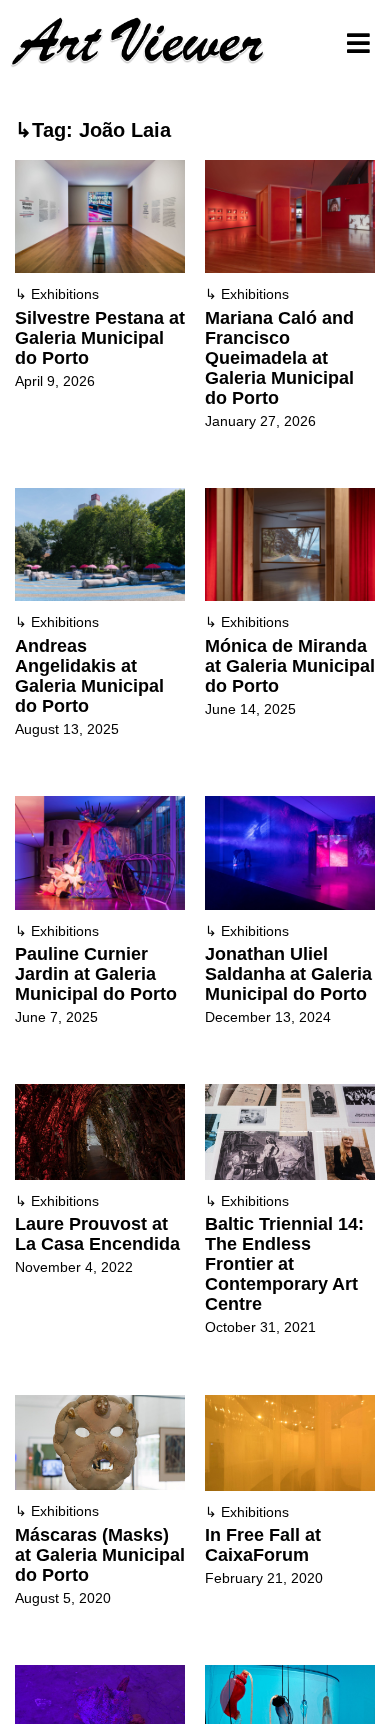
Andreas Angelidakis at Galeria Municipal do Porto (89, 676)
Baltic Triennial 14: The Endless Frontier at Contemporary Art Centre (284, 1264)
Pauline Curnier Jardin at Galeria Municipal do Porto (96, 974)
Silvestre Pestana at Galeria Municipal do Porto (100, 338)
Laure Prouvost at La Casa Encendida (97, 1234)
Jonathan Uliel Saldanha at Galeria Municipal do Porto (288, 974)
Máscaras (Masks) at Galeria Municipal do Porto (100, 1555)
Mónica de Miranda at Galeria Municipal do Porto (290, 666)
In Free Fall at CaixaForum (263, 1545)
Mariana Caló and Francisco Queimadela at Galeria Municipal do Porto (279, 358)
